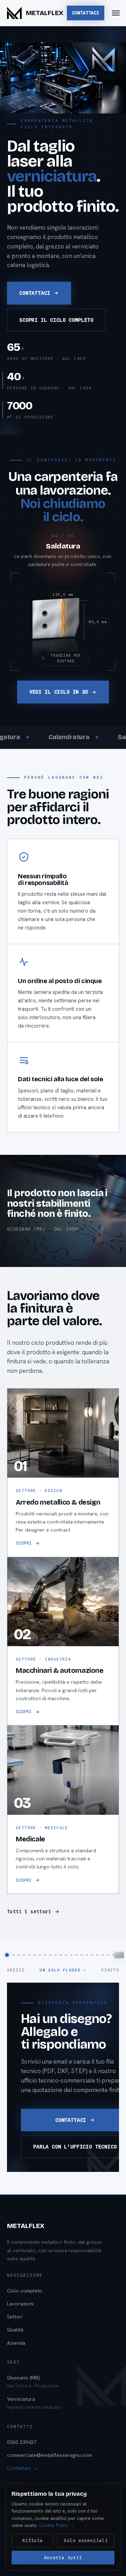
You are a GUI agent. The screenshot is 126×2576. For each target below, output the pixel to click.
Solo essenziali (86, 2540)
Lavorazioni (20, 2304)
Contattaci (86, 13)
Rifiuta (33, 2540)
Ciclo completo (25, 2291)
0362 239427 (22, 2442)
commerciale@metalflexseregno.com (50, 2455)
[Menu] (116, 13)
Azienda (16, 2343)
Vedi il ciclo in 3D (59, 692)
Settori (15, 2316)
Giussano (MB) (33, 2381)
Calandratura (38, 737)
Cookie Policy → (57, 2525)
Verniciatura (34, 2403)
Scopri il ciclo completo (56, 320)
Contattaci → (22, 2468)
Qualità (15, 2329)
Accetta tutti (63, 2558)
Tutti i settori (29, 1911)
